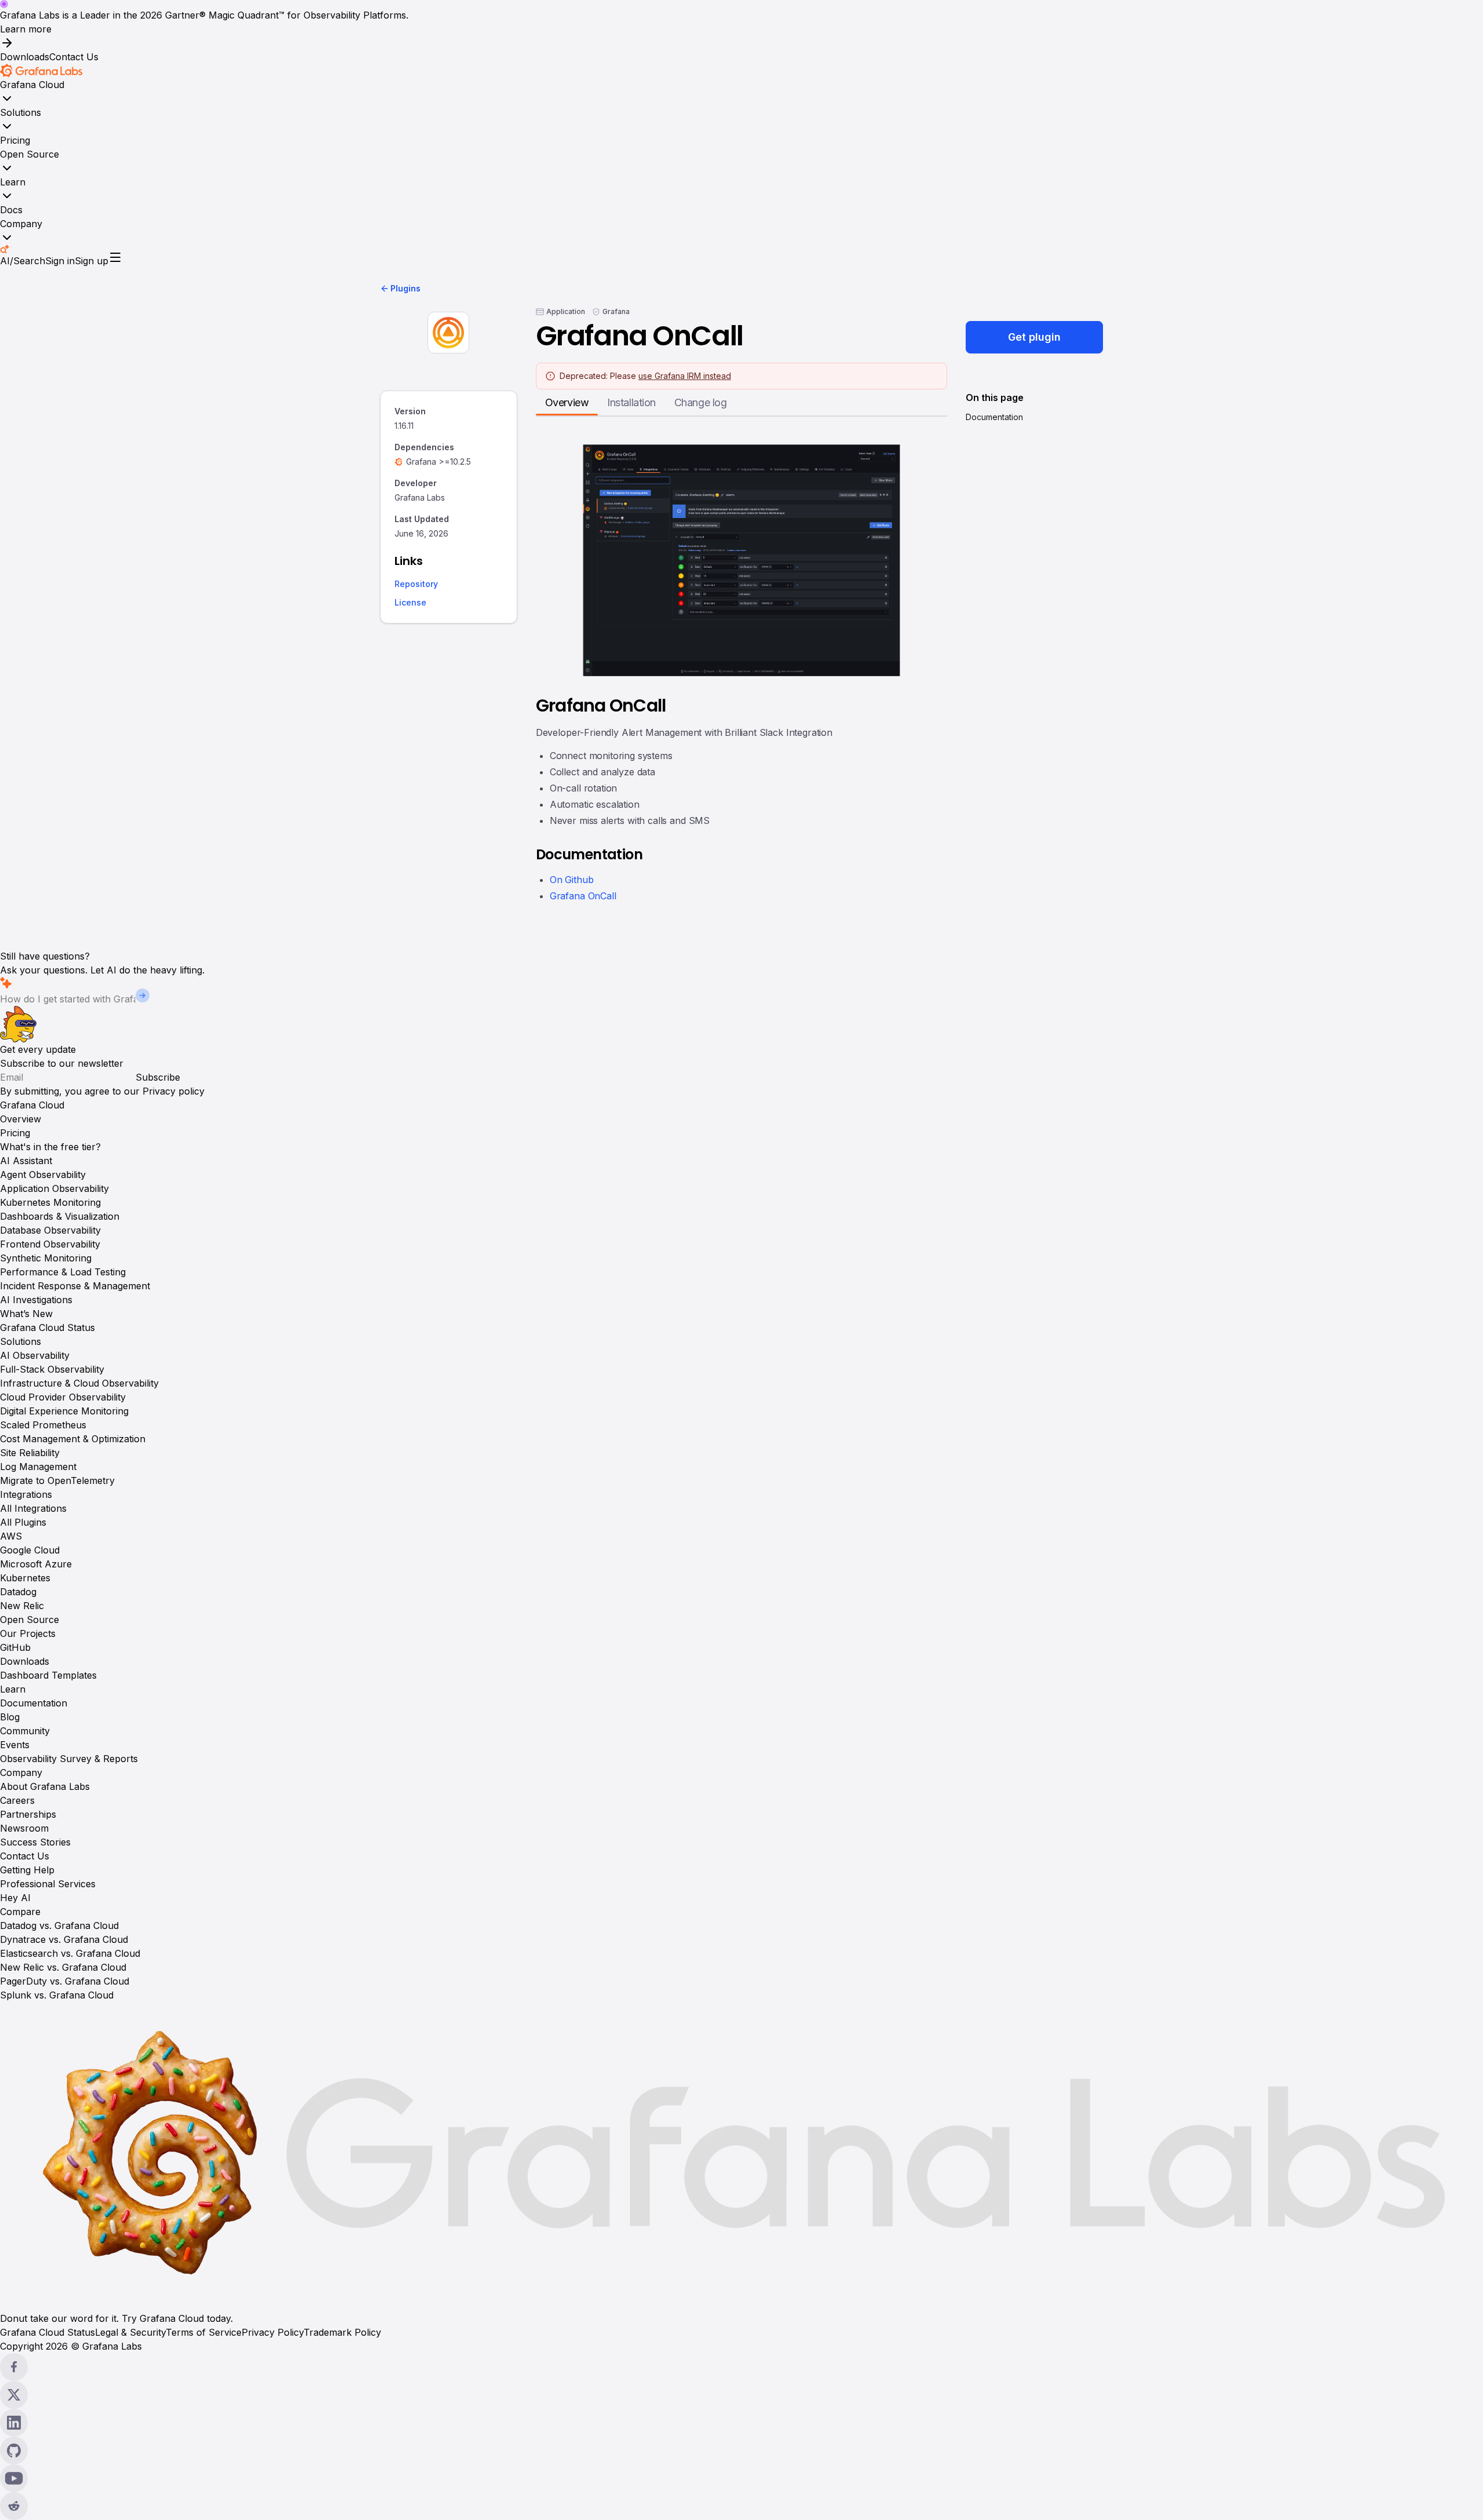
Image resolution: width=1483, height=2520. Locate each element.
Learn (13, 182)
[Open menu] (115, 257)
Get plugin (1034, 337)
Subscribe (158, 1077)
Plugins (406, 288)
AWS (11, 1536)
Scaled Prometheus (43, 1425)
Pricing (15, 140)
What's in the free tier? (50, 1147)
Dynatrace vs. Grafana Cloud (64, 1939)
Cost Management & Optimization (73, 1439)
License (410, 603)
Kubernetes (25, 1578)
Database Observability (50, 1230)
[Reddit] (741, 2506)
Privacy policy (173, 1091)
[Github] (741, 2450)
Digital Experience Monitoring (64, 1411)
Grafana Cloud (32, 85)
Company (21, 224)
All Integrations (33, 1508)
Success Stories (35, 1842)
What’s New (26, 1314)
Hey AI (15, 1898)
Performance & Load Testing (63, 1272)
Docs (11, 210)
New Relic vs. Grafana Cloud (63, 1967)
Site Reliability (30, 1453)
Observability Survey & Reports (69, 1759)
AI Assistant (26, 1161)
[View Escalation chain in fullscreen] (741, 560)
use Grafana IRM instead (685, 376)
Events (15, 1745)
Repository (416, 584)
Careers (17, 1800)
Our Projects (28, 1633)
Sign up (92, 261)
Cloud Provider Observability (63, 1397)
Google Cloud (30, 1550)
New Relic (22, 1606)
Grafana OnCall (583, 896)
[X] (741, 2395)
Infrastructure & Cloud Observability (79, 1383)
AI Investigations (36, 1300)
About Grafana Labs (45, 1786)
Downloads (25, 57)
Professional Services (48, 1884)
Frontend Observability (50, 1244)
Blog (10, 1717)
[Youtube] (741, 2478)
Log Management (38, 1467)
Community (25, 1731)
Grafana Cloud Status (48, 1328)
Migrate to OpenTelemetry (57, 1480)
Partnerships (28, 1814)
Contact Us (74, 57)
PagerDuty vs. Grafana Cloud (65, 1981)
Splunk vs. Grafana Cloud (57, 1995)
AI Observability (35, 1355)
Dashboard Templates (48, 1675)
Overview (21, 1119)
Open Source (30, 154)
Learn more (26, 29)
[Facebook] (741, 2367)
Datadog (18, 1592)
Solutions (21, 112)
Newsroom (24, 1828)
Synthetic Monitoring (46, 1258)
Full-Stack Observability (52, 1369)
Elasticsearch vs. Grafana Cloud (70, 1953)
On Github (572, 880)
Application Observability (54, 1188)
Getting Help (27, 1870)
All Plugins (23, 1522)
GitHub (15, 1647)
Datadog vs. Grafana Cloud (59, 1925)
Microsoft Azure (36, 1564)
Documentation (994, 417)
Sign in (60, 261)
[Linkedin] (741, 2423)
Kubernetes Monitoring (50, 1202)
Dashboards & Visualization (60, 1216)
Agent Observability (43, 1175)
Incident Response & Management (75, 1286)
